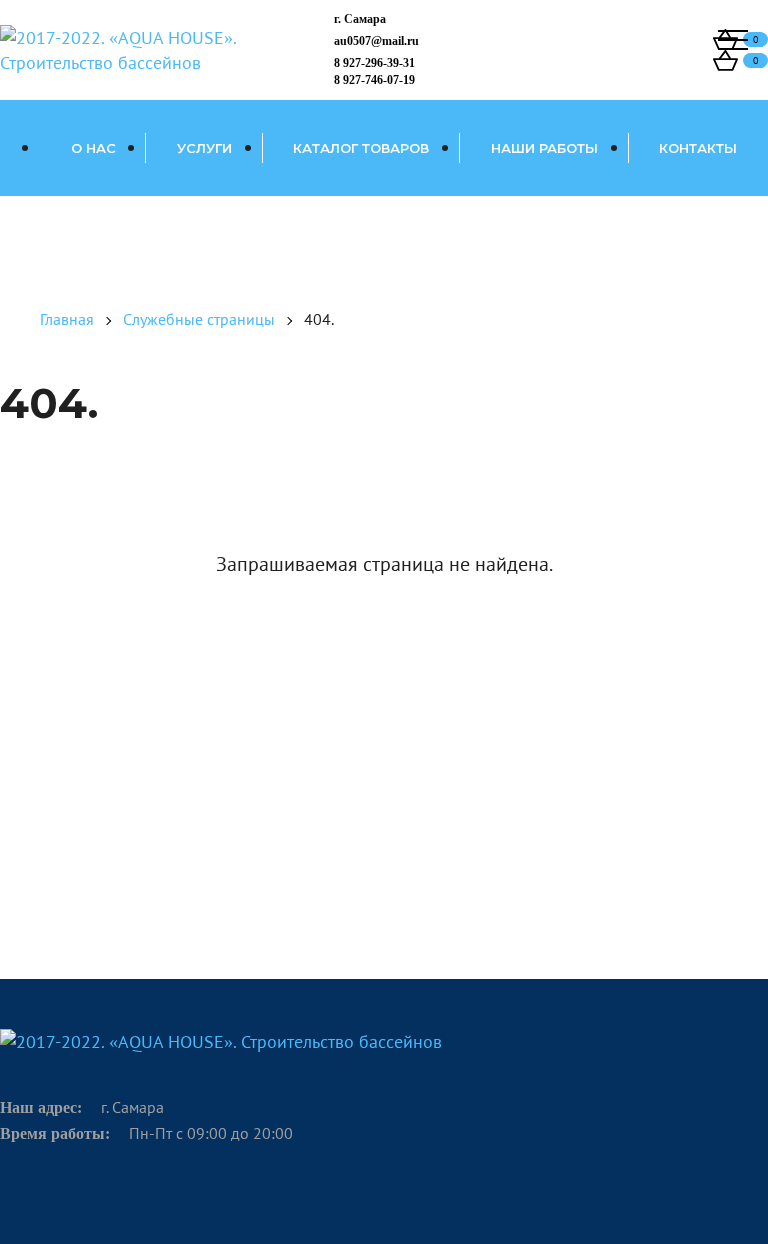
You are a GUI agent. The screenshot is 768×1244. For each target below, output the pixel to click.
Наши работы (544, 148)
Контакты (698, 148)
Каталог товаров (361, 148)
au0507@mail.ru (376, 41)
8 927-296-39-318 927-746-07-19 (374, 71)
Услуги (204, 148)
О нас (93, 148)
